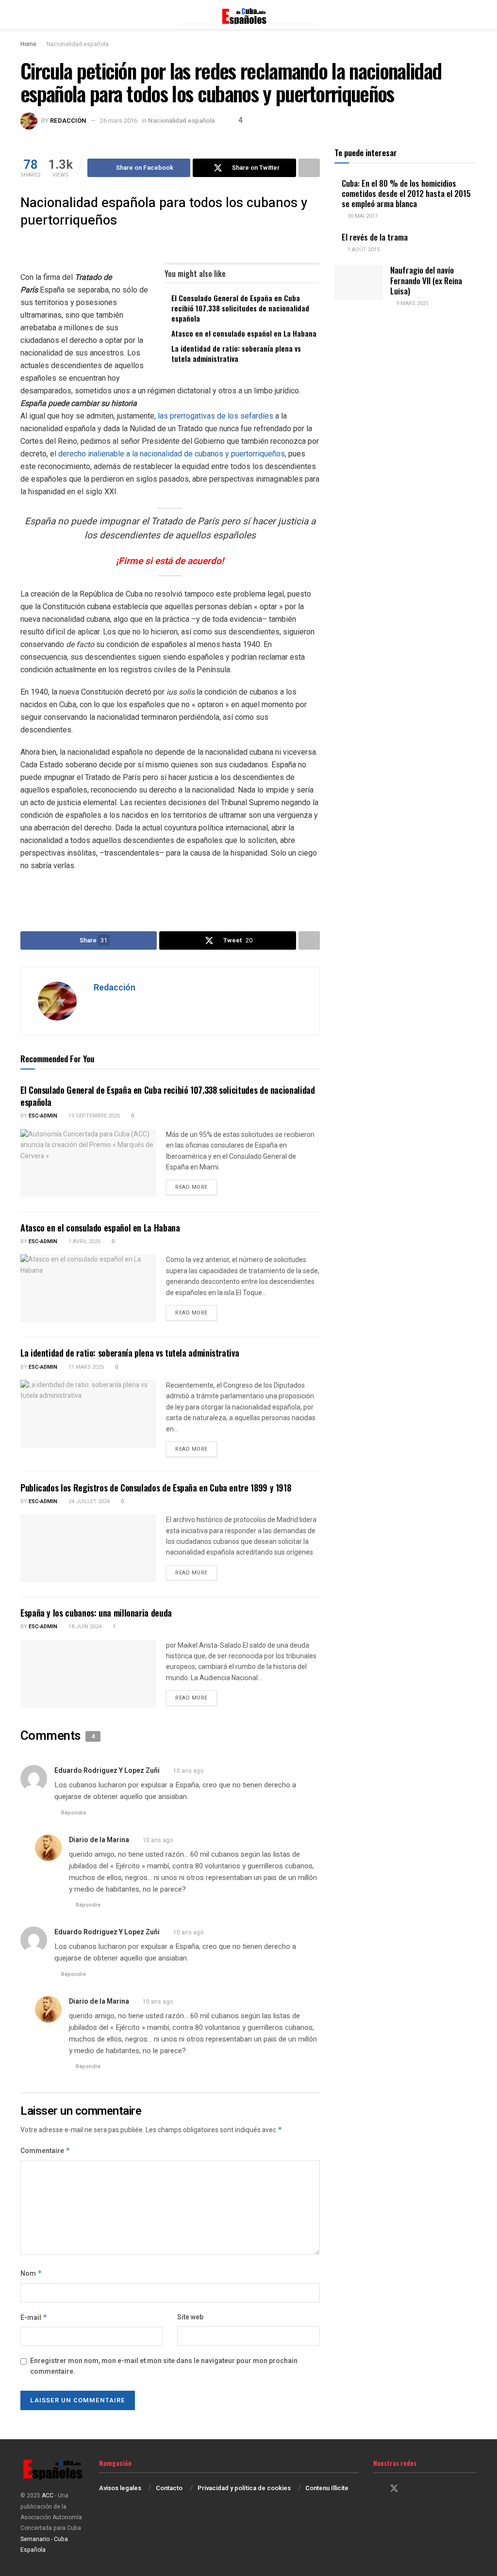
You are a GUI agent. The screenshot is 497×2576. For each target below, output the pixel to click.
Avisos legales (120, 2488)
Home (28, 44)
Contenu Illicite (327, 2488)
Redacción (68, 121)
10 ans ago (188, 1771)
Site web (190, 2317)
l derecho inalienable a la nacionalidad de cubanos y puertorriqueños (170, 454)
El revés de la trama (375, 237)
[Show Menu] (25, 15)
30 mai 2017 (362, 216)
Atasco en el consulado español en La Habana (244, 333)
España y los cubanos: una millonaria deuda (96, 1613)
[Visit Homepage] (248, 15)
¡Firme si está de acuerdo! (170, 561)
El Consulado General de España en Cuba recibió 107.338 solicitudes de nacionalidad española (240, 308)
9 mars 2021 (412, 303)
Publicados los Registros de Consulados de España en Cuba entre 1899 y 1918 (156, 1488)
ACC (48, 2495)
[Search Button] (472, 15)
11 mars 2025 (85, 1367)
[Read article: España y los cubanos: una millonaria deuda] (88, 1674)
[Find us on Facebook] (377, 2489)
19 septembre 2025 (93, 1116)
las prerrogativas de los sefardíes (215, 416)
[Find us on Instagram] (412, 2489)
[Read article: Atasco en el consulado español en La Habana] (88, 1288)
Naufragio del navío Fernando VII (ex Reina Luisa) (426, 280)
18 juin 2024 (84, 1627)
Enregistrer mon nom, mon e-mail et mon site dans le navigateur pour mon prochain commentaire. (164, 2366)
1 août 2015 (363, 250)
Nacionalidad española (78, 44)
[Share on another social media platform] (309, 168)
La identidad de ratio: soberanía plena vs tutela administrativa (236, 353)
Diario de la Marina (99, 1840)
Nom (31, 2274)
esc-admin (43, 1116)
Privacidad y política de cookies (244, 2488)
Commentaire (45, 2151)
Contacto (169, 2488)
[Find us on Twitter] (394, 2489)
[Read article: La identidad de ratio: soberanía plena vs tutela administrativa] (88, 1414)
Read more (196, 1187)
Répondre (74, 1813)
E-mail (34, 2318)
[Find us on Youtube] (428, 2489)
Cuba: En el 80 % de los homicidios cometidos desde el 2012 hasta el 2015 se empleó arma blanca (406, 194)
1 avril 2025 (84, 1241)
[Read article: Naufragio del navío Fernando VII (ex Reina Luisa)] (359, 282)
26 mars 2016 (119, 121)
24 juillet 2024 (88, 1501)
